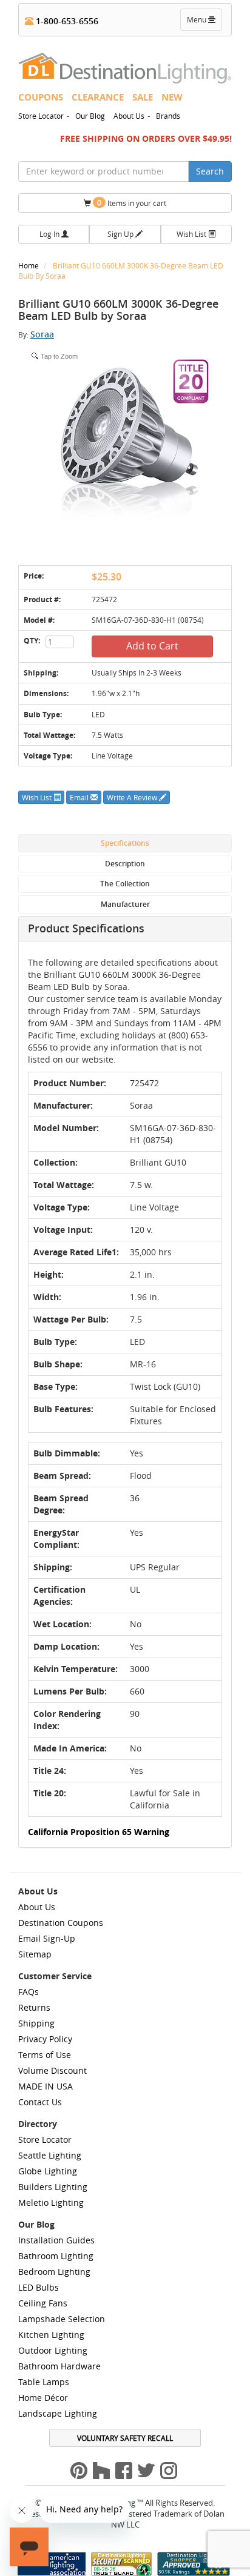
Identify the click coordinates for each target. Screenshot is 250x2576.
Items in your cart (132, 203)
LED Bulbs (39, 2287)
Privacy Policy (45, 2039)
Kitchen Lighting (51, 2335)
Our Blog (90, 116)
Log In (50, 234)
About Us (129, 116)
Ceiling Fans (43, 2303)
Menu (204, 22)
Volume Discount (52, 2070)
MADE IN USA (46, 2086)
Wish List (192, 234)
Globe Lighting (48, 2171)
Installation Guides (56, 2240)
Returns (34, 2007)
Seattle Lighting (50, 2155)
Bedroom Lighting (54, 2272)
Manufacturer (125, 904)
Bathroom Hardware (59, 2366)
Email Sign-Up (47, 1938)
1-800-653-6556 (66, 21)
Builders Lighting (53, 2187)
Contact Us (40, 2102)
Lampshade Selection (62, 2319)
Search (210, 171)
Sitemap (35, 1954)
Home (29, 265)
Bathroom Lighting (56, 2256)
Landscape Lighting (58, 2413)
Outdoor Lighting (53, 2350)
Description (125, 864)
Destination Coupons (61, 1923)
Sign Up (121, 234)
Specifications (125, 843)
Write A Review (133, 797)
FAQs (29, 1992)
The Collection (125, 884)
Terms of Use (45, 2055)
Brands (168, 116)
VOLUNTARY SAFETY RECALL (125, 2438)
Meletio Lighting (51, 2203)
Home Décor (43, 2398)
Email (80, 797)
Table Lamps (44, 2382)
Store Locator (41, 116)
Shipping (36, 2023)
